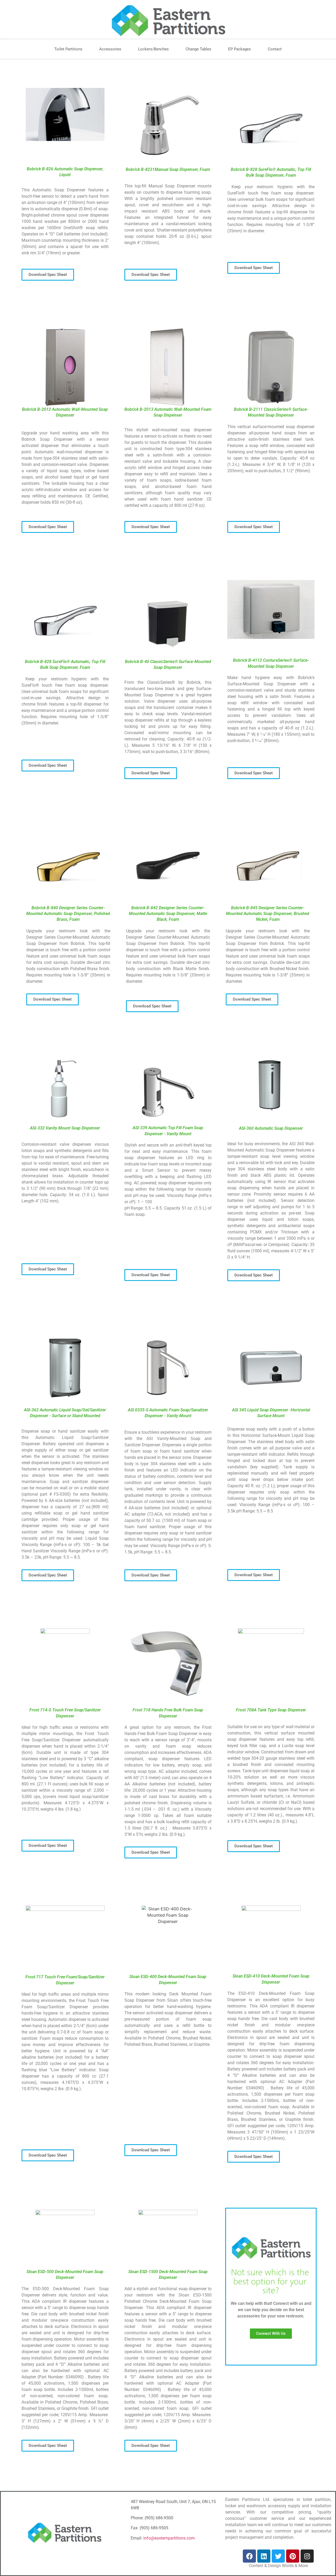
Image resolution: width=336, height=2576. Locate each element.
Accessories (110, 49)
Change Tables (198, 49)
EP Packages (240, 49)
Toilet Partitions (68, 49)
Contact (275, 49)
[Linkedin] (264, 2556)
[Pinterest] (293, 2556)
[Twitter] (278, 2556)
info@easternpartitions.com (169, 2538)
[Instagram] (307, 2556)
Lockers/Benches (153, 49)
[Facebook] (249, 2556)
